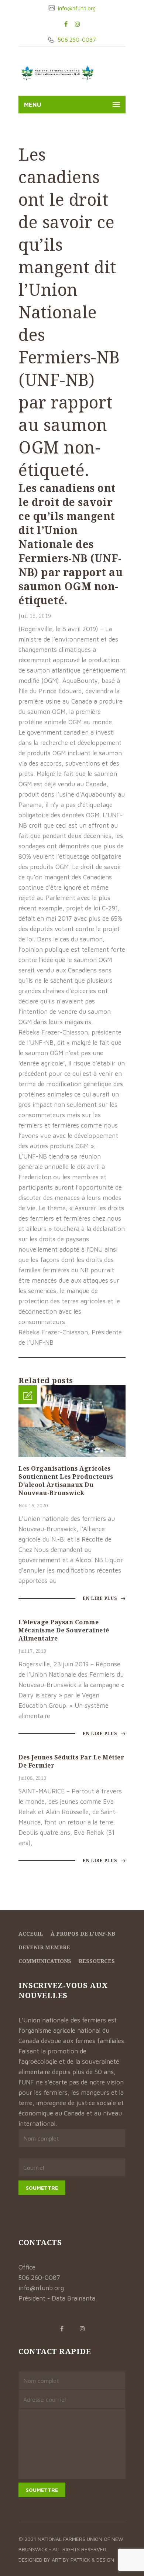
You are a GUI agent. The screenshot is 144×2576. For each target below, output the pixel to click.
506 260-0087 (76, 40)
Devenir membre (44, 1947)
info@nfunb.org (76, 8)
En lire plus (101, 1598)
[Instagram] (78, 24)
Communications (45, 1961)
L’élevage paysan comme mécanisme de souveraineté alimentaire (64, 1630)
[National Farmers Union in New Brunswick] (57, 73)
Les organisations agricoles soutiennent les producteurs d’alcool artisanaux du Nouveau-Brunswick (66, 1481)
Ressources (97, 1961)
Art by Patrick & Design (83, 2560)
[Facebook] (66, 24)
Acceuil (31, 1934)
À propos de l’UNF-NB (83, 1934)
